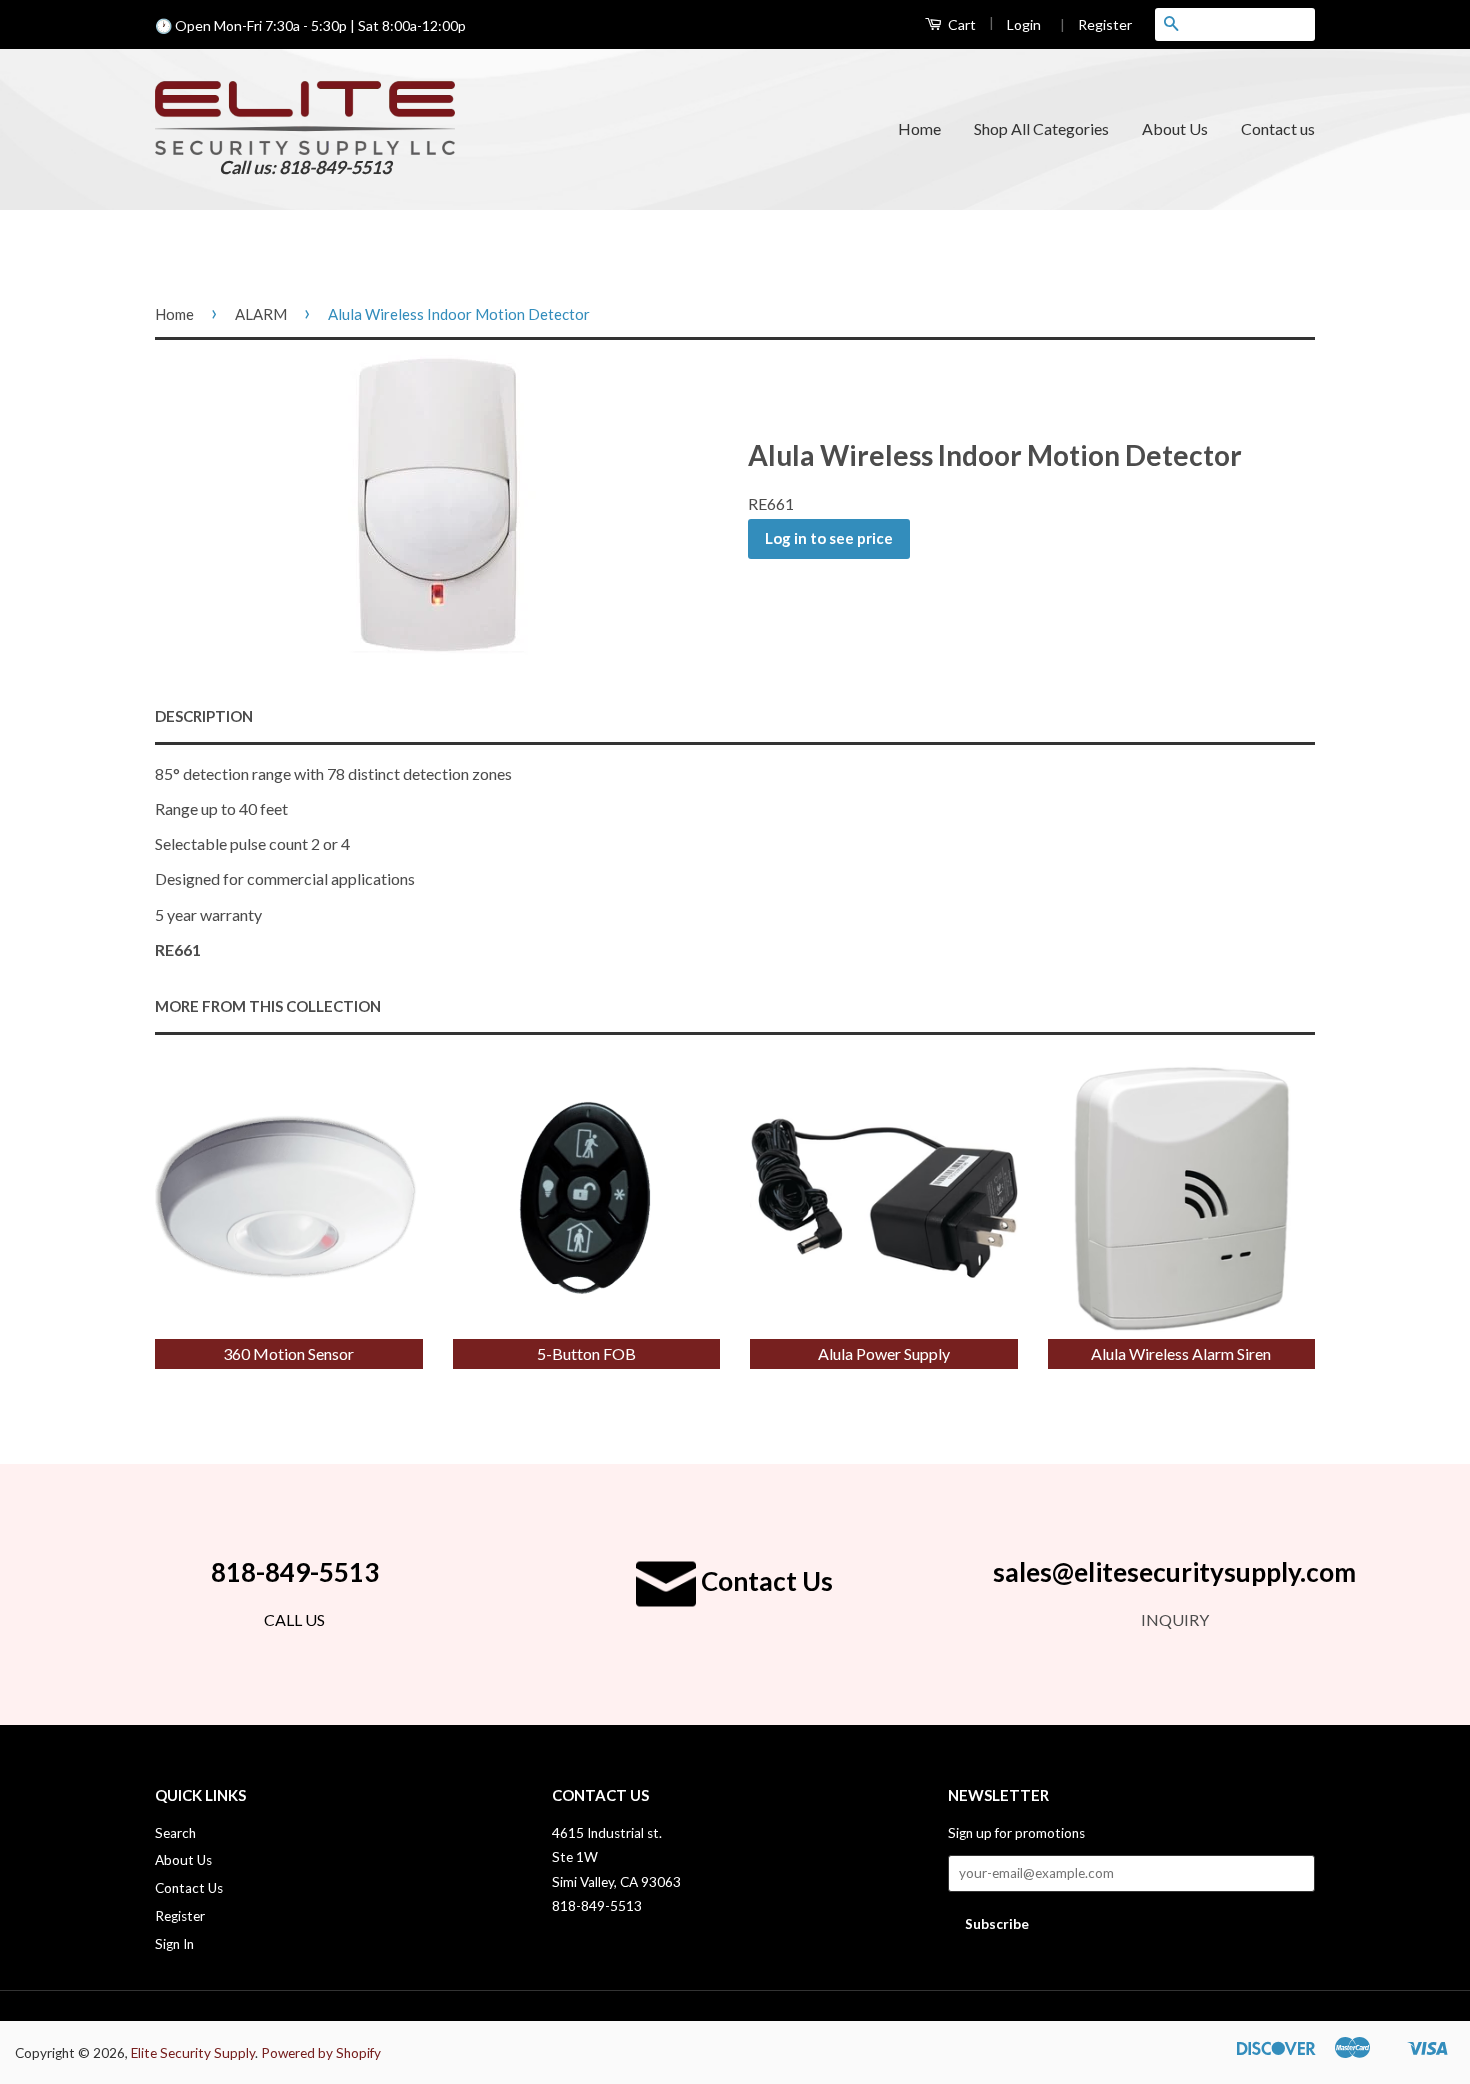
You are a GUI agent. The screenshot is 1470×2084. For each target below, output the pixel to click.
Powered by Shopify (321, 2053)
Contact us (1278, 128)
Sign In (174, 1944)
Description (204, 716)
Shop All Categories (1041, 128)
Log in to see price (829, 538)
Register (1096, 24)
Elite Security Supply (193, 2053)
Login (1024, 24)
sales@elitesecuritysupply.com (1174, 1572)
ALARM (261, 314)
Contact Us (764, 1581)
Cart (960, 24)
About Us (1175, 128)
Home (919, 128)
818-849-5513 (295, 1572)
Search (175, 1833)
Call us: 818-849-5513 (305, 167)
